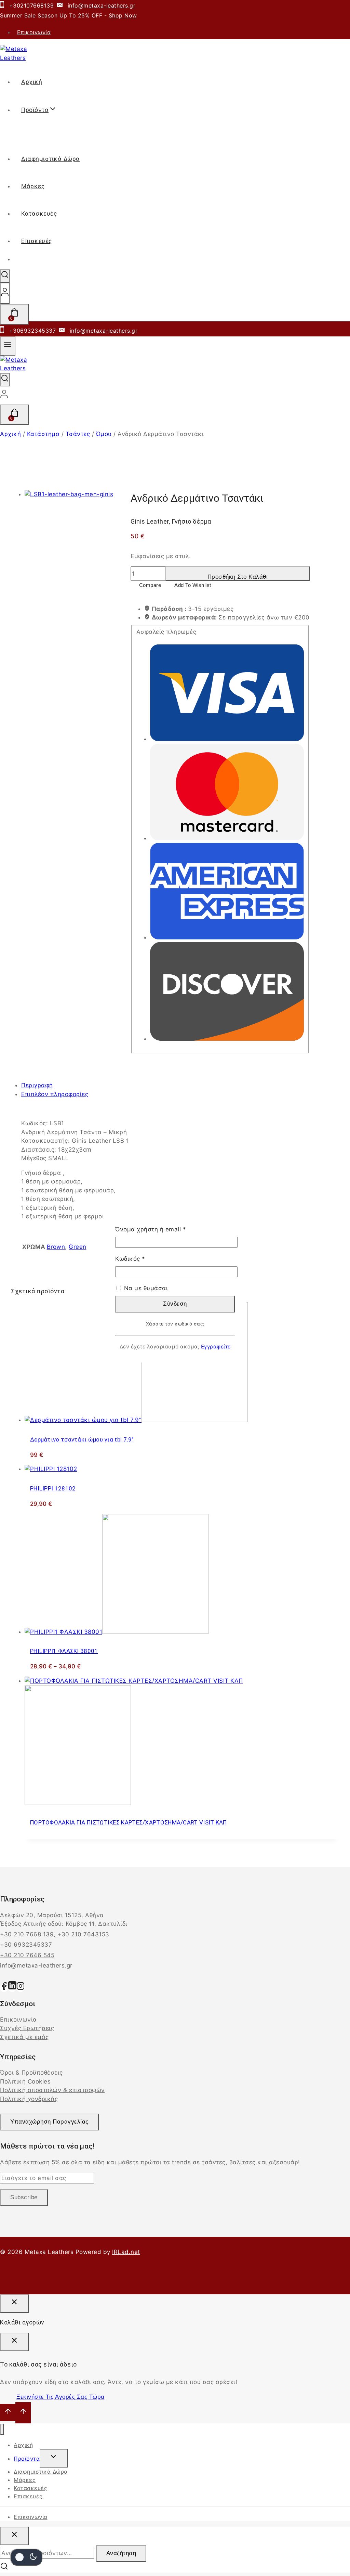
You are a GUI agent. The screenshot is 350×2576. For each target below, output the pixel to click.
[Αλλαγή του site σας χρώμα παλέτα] (26, 2557)
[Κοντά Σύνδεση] (14, 2304)
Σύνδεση (175, 1304)
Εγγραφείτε (216, 1347)
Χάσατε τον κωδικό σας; (175, 1324)
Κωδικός (145, 1258)
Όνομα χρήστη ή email (166, 1229)
